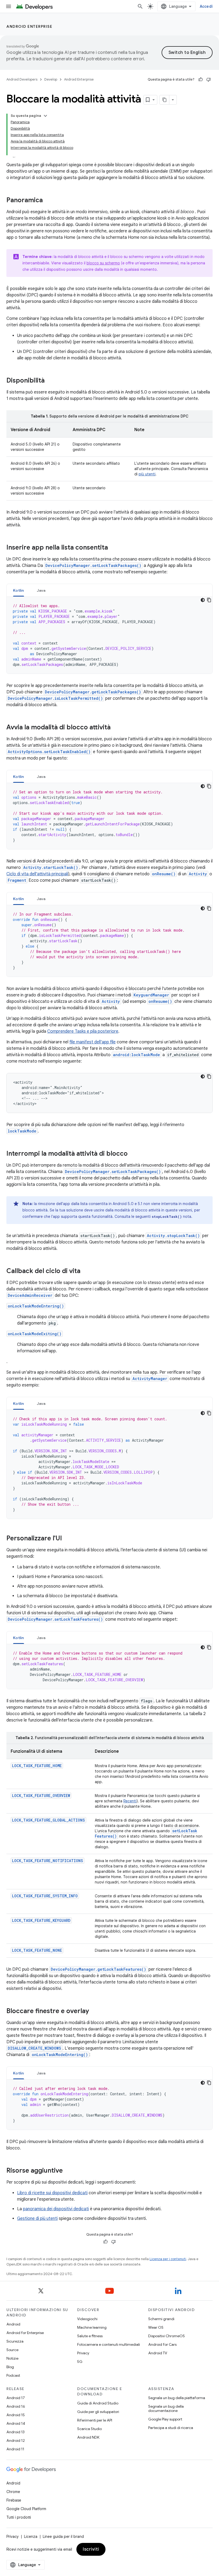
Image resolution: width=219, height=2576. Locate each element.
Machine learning (92, 2327)
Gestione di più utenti (37, 2219)
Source (12, 2350)
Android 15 (16, 2415)
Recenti (130, 1801)
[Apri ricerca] (140, 6)
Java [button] (41, 590)
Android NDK (88, 2437)
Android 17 (16, 2398)
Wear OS (156, 2327)
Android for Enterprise (25, 2333)
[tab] (19, 590)
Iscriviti (91, 2549)
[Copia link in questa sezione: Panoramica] (48, 201)
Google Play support (165, 2419)
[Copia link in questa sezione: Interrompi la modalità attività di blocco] (133, 1154)
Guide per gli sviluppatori (98, 2412)
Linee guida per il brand (63, 2537)
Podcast (13, 2375)
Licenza (31, 2537)
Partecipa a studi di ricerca (171, 2428)
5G (80, 2362)
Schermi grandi (161, 2319)
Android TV (158, 2353)
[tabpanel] (109, 635)
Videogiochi (87, 2319)
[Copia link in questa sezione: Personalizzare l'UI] (67, 1539)
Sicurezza (15, 2341)
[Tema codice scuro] (203, 600)
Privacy (83, 2353)
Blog (10, 2367)
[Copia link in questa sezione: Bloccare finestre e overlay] (94, 2011)
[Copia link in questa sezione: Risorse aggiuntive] (68, 2171)
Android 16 (16, 2406)
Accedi (206, 6)
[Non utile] (209, 79)
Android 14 (16, 2423)
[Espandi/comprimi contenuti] (45, 116)
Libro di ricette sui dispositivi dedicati (52, 2193)
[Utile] (201, 79)
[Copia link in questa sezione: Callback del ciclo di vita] (86, 1271)
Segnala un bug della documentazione (166, 2408)
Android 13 (15, 2432)
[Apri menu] (9, 6)
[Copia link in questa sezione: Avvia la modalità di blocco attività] (116, 728)
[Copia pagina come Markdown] (165, 100)
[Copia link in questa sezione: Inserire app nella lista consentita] (113, 548)
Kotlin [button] (19, 590)
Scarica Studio (89, 2429)
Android (13, 2324)
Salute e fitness (90, 2336)
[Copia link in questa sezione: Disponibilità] (50, 381)
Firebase (14, 2500)
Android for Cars (162, 2344)
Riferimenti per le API (95, 2420)
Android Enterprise (29, 26)
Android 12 (16, 2440)
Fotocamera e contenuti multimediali (109, 2344)
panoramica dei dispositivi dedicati (56, 2209)
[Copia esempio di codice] (209, 600)
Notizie (12, 2358)
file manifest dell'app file (93, 1042)
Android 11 (15, 2449)
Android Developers (22, 79)
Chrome (13, 2492)
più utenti (147, 474)
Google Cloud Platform (26, 2509)
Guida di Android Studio (98, 2403)
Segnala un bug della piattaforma (177, 2398)
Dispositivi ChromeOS (167, 2336)
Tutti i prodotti (19, 2517)
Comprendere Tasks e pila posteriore (83, 1031)
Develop (51, 79)
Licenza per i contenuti (168, 2259)
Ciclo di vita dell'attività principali (37, 874)
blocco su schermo (103, 263)
